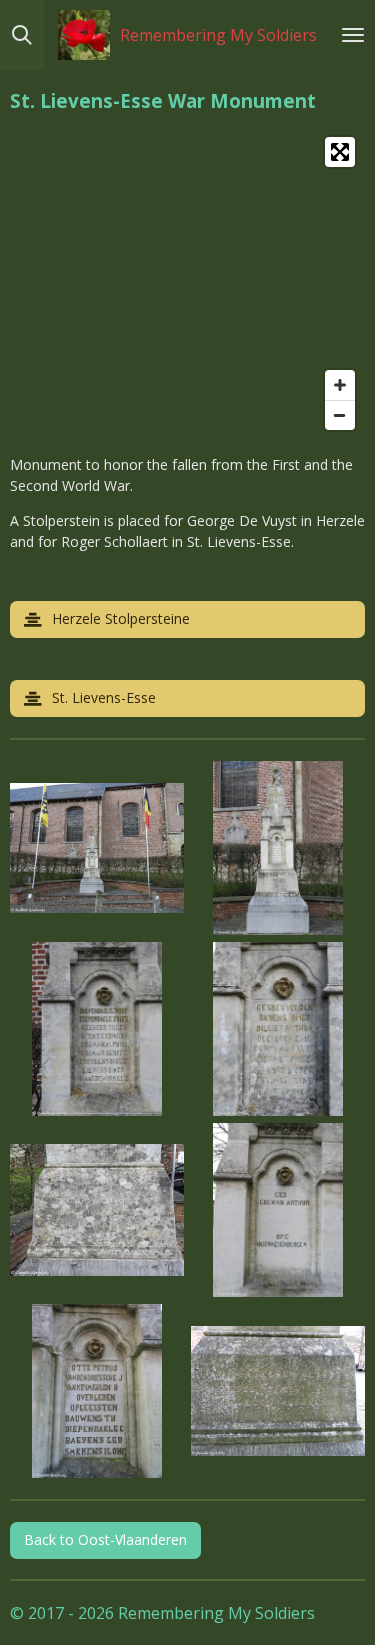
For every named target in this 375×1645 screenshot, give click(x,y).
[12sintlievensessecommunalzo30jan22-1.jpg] (278, 847)
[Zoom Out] (340, 415)
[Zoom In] (340, 385)
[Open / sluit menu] (353, 35)
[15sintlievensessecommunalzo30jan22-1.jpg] (97, 1209)
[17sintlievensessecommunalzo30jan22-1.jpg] (97, 1390)
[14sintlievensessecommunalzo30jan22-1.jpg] (278, 1028)
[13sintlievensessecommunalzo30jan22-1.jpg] (97, 1028)
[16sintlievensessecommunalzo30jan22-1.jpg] (278, 1209)
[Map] (187, 283)
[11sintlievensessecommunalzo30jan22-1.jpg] (97, 847)
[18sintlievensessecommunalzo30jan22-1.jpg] (278, 1390)
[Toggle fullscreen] (340, 152)
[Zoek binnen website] (22, 35)
